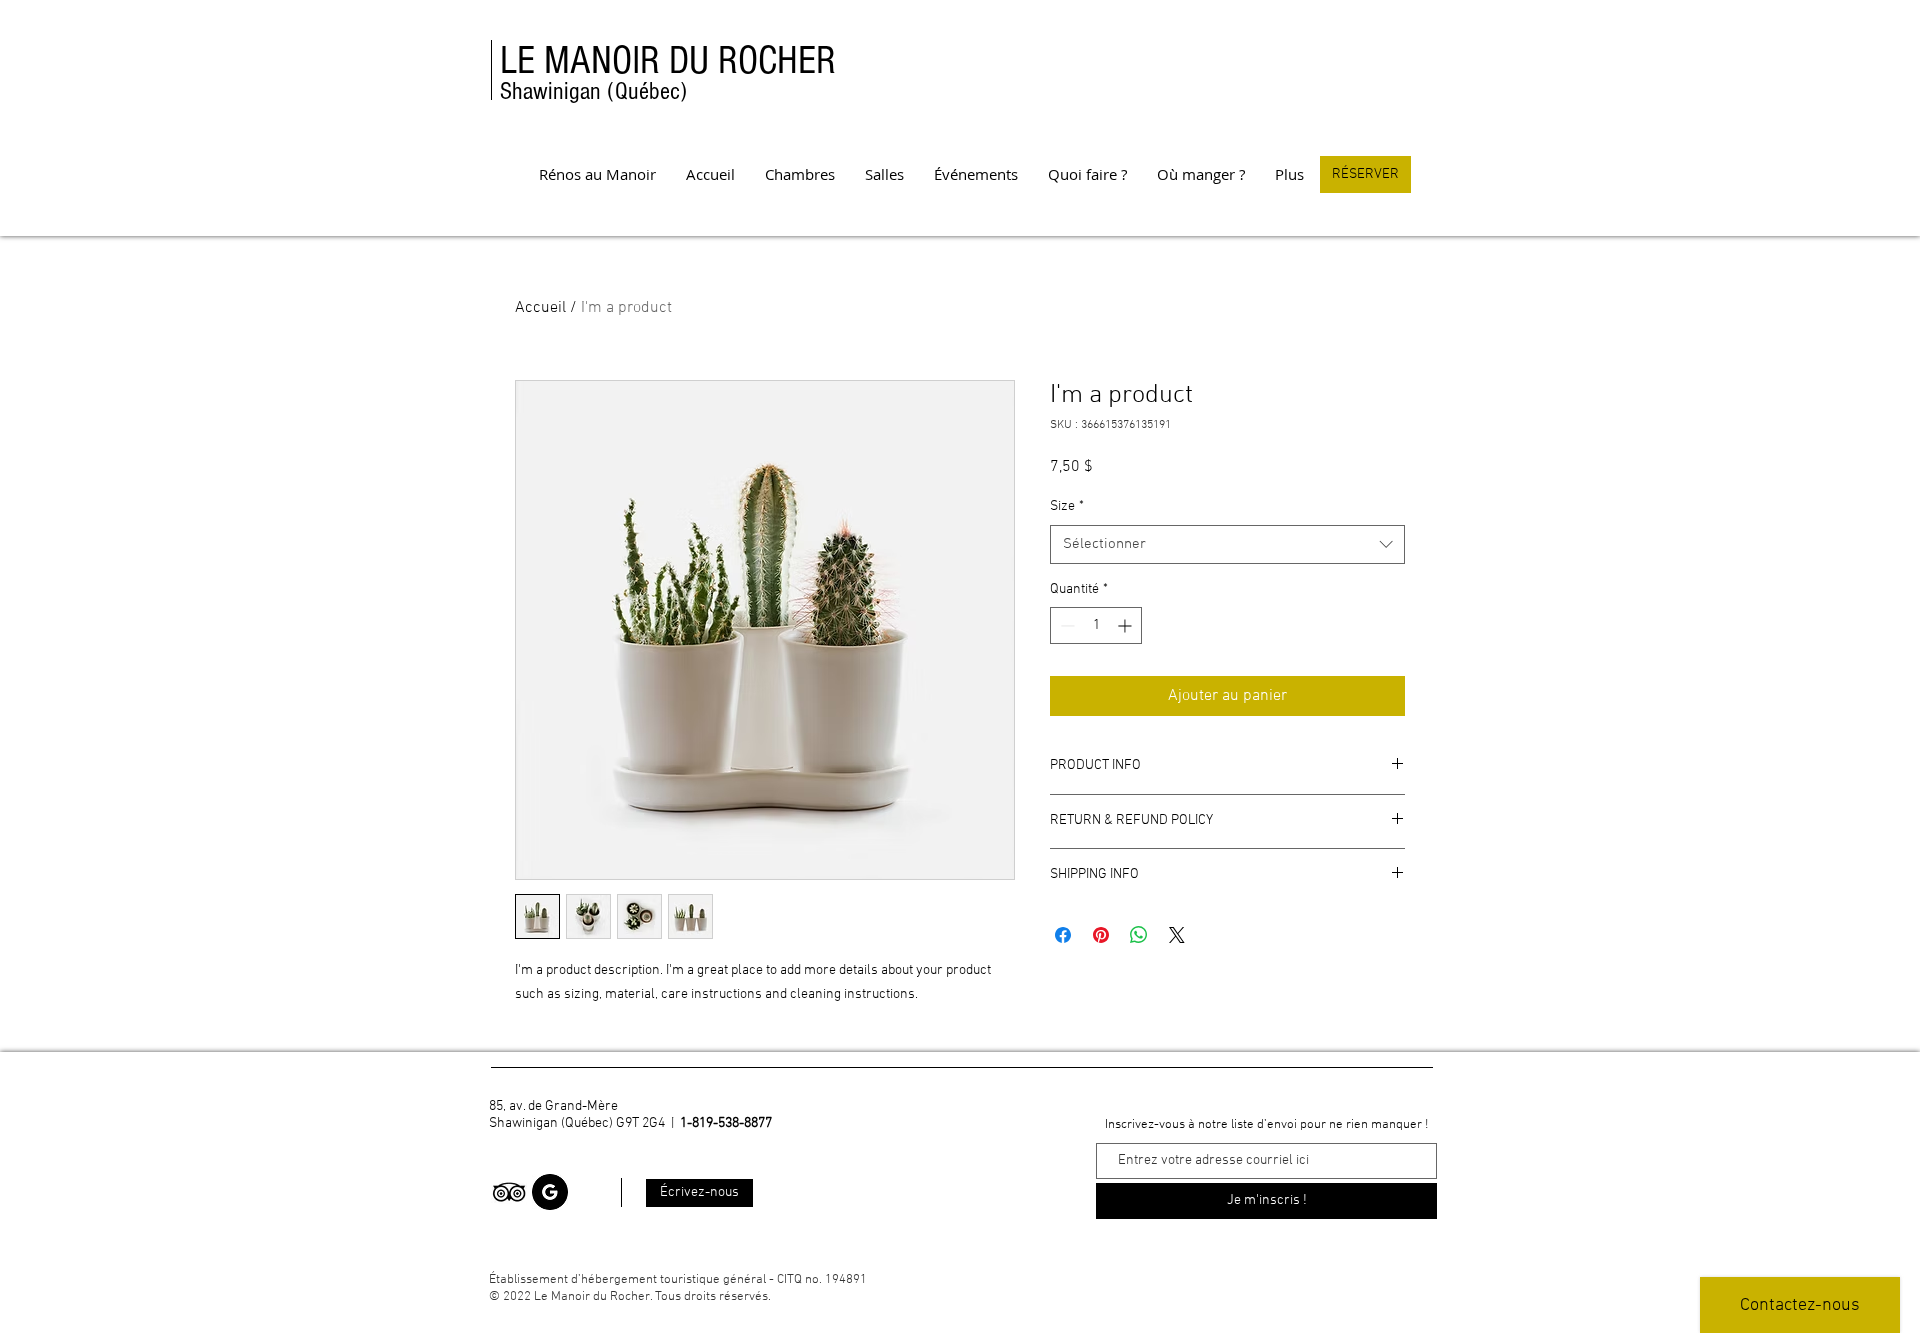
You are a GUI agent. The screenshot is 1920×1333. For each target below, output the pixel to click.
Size (1067, 506)
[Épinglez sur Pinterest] (1101, 935)
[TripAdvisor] (509, 1192)
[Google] (550, 1192)
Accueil (540, 308)
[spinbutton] (1096, 625)
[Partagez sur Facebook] (1063, 935)
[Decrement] (1065, 625)
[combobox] (1227, 544)
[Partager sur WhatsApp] (1139, 935)
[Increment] (1126, 625)
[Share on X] (1177, 935)
